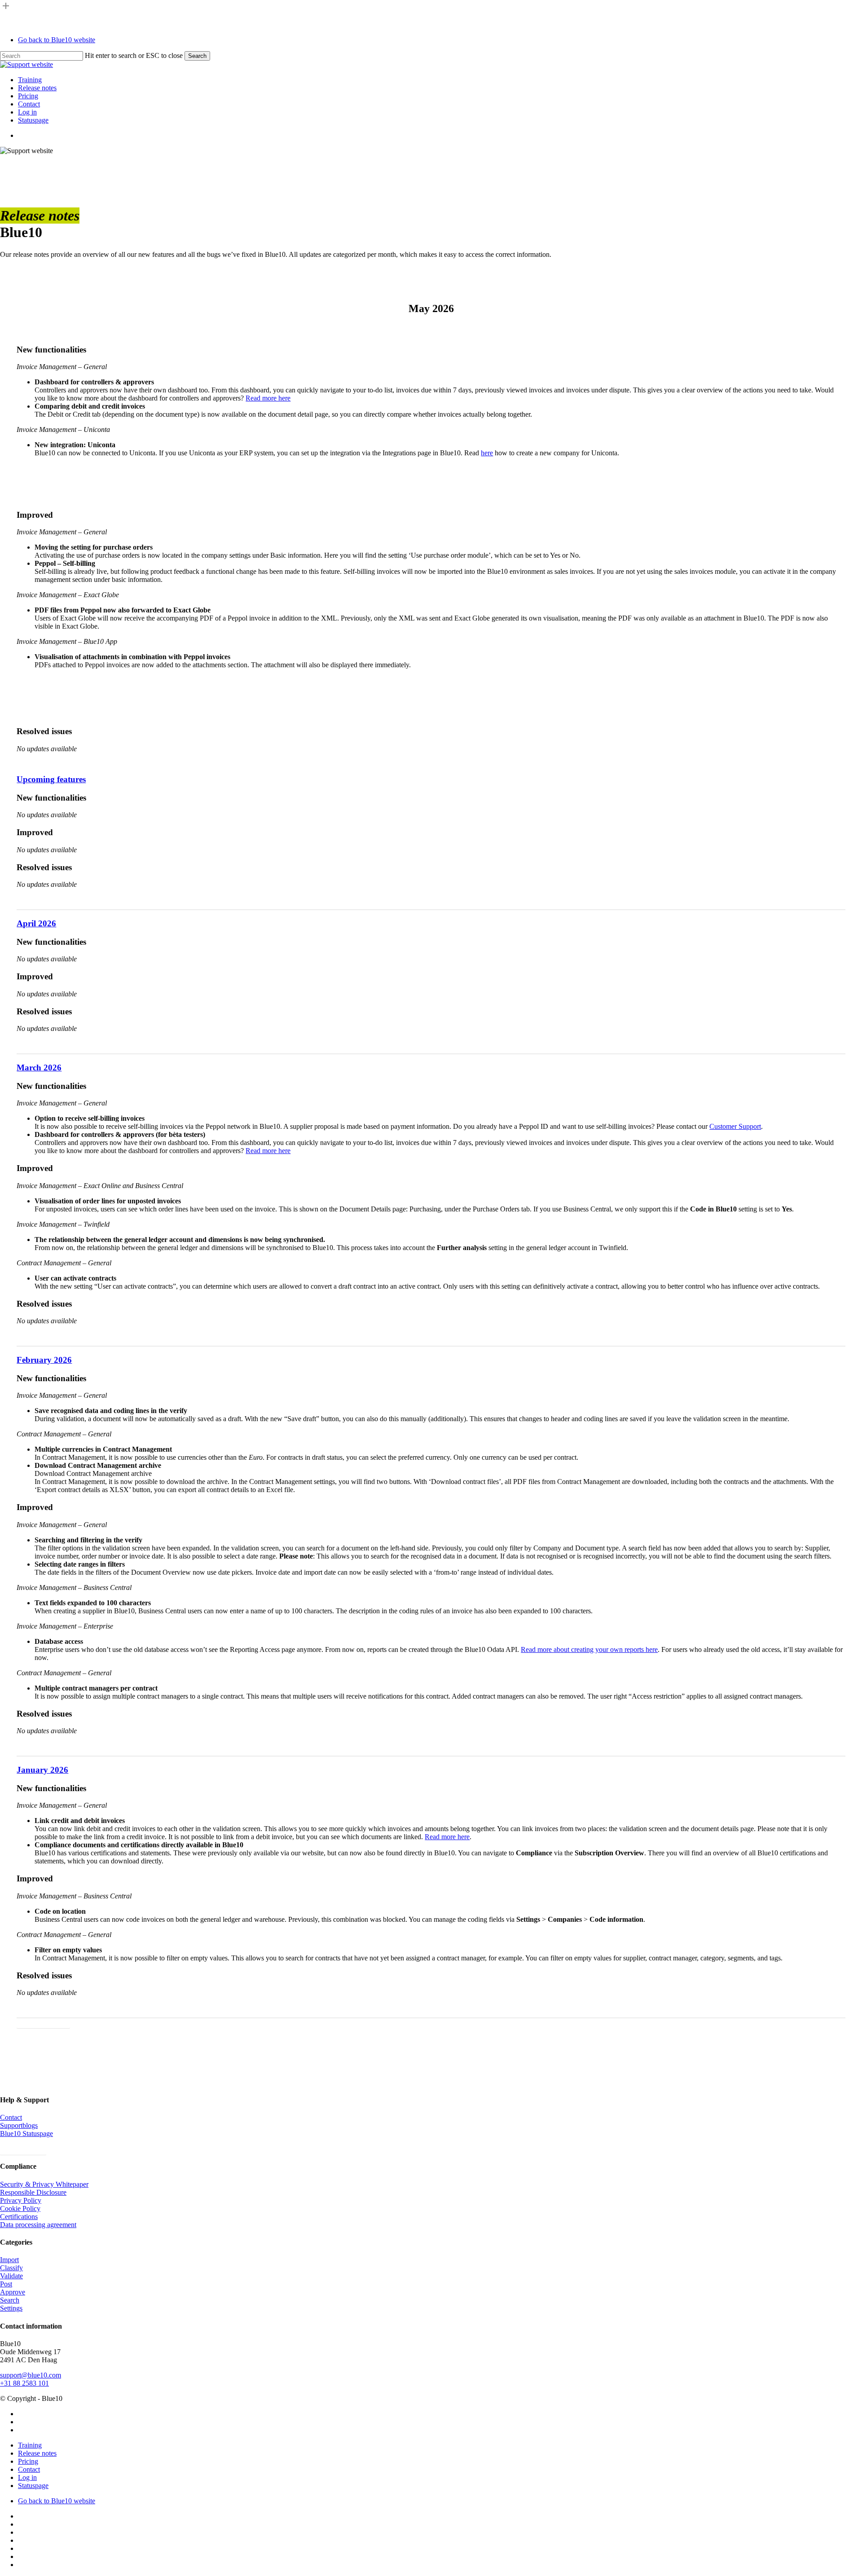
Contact (11, 2117)
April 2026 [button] (36, 923)
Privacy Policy (21, 2200)
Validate (11, 2276)
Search (197, 56)
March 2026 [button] (39, 1068)
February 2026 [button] (44, 1360)
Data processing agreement (38, 2225)
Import (9, 2260)
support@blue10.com (31, 2375)
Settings (11, 2308)
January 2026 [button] (42, 1770)
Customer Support (735, 1126)
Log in (27, 2477)
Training (30, 2445)
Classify (11, 2268)
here (487, 453)
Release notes (37, 2453)
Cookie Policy (20, 2208)
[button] (43, 2023)
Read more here (268, 398)
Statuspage (33, 2486)
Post (6, 2284)
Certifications (19, 2217)
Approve (13, 2292)
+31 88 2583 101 (24, 2383)
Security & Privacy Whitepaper (44, 2184)
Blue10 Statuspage (26, 2133)
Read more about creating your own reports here (589, 1649)
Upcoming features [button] (51, 779)
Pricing (28, 2461)
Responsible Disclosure (33, 2192)
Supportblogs (19, 2125)
